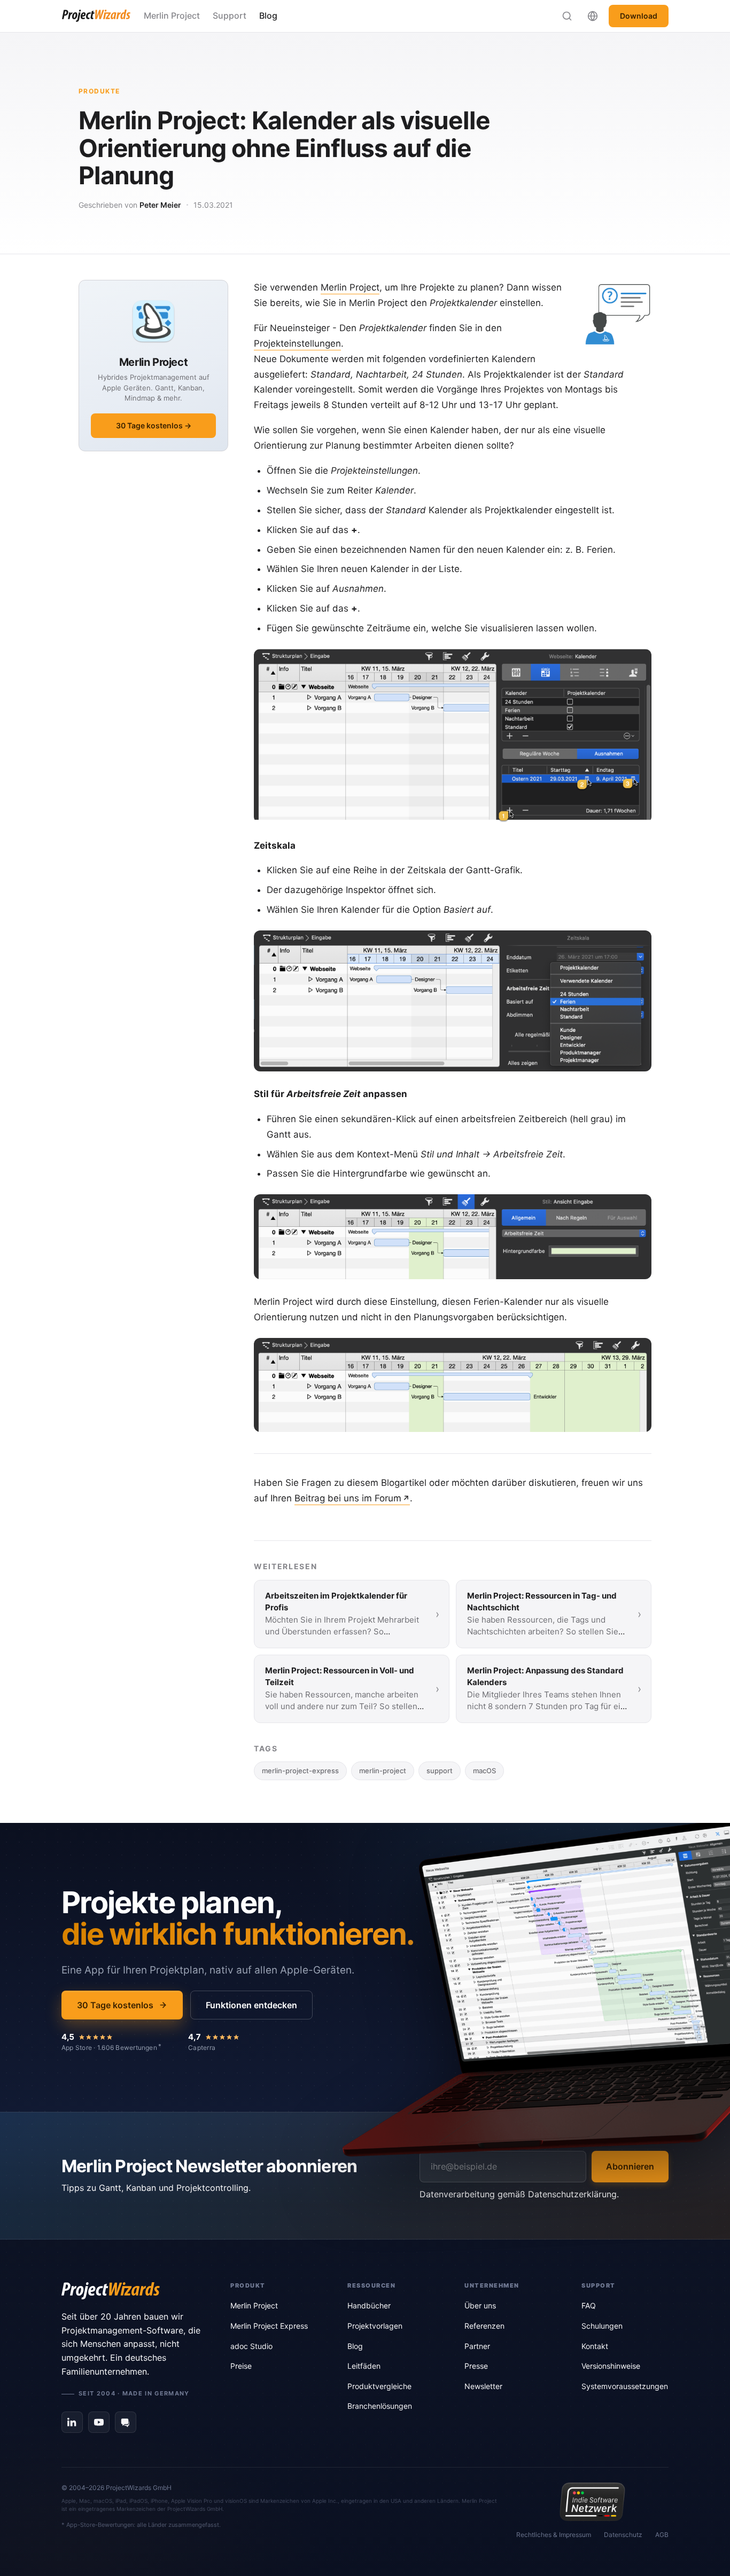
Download (639, 16)
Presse (476, 2366)
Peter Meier (160, 205)
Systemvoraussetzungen (625, 2386)
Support (230, 15)
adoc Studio (251, 2346)
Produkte (99, 91)
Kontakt (595, 2346)
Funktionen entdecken (251, 2005)
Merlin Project (172, 15)
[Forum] (126, 2422)
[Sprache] (593, 16)
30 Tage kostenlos (115, 2005)
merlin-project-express (300, 1771)
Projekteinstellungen (297, 343)
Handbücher (369, 2305)
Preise (241, 2366)
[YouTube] (99, 2422)
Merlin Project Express (269, 2326)
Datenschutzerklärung (572, 2194)
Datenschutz (623, 2535)
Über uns (480, 2305)
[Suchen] (567, 16)
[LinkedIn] (72, 2422)
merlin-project (383, 1771)
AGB (662, 2535)
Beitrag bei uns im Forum (348, 1498)
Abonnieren (630, 2166)
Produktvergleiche (379, 2386)
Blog (268, 15)
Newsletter (483, 2386)
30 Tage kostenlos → (154, 425)
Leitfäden (364, 2366)
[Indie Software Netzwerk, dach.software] (592, 2502)
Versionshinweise (611, 2366)
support (440, 1771)
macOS (484, 1771)
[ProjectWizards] (131, 2291)
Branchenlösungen (380, 2406)
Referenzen (484, 2326)
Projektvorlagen (375, 2326)
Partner (477, 2346)
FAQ (589, 2305)
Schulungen (602, 2326)
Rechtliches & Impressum (554, 2535)
